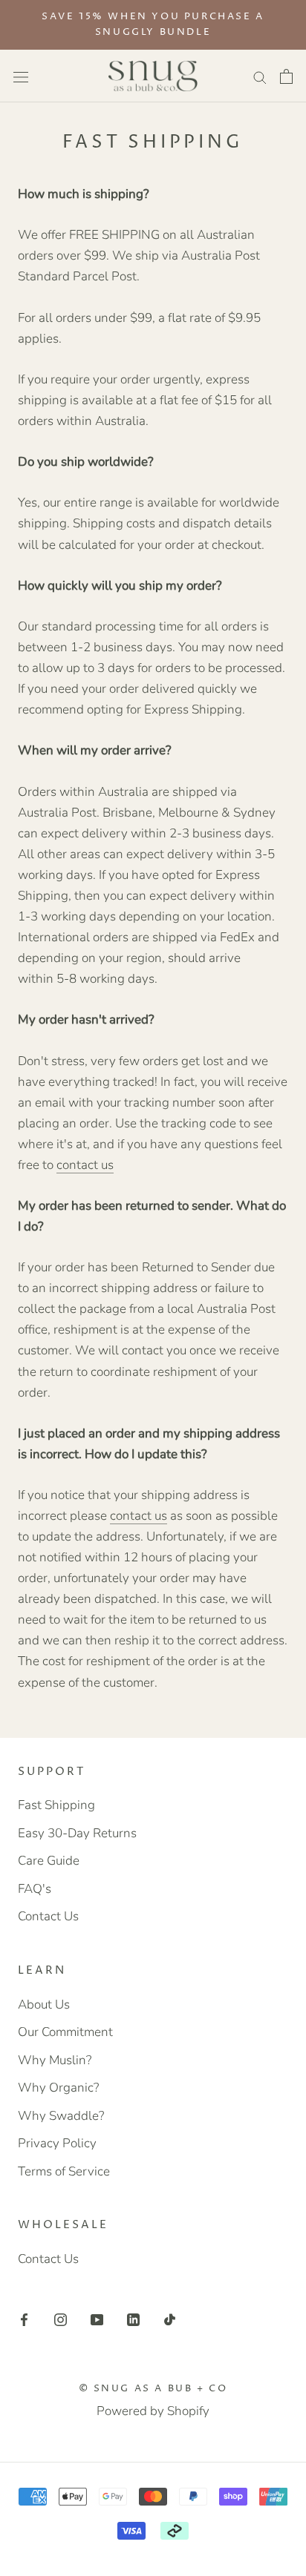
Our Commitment (65, 2032)
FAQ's (35, 1889)
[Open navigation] (21, 76)
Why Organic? (58, 2088)
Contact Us (48, 1916)
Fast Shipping (56, 1805)
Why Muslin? (55, 2060)
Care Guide (49, 1861)
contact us (85, 1165)
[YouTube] (97, 2319)
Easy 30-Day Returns (77, 1833)
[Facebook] (24, 2319)
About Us (44, 2005)
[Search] (260, 76)
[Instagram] (61, 2319)
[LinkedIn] (133, 2319)
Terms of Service (64, 2171)
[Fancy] (170, 2319)
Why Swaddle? (61, 2116)
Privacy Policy (57, 2143)
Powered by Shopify (153, 2411)
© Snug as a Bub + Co (153, 2388)
